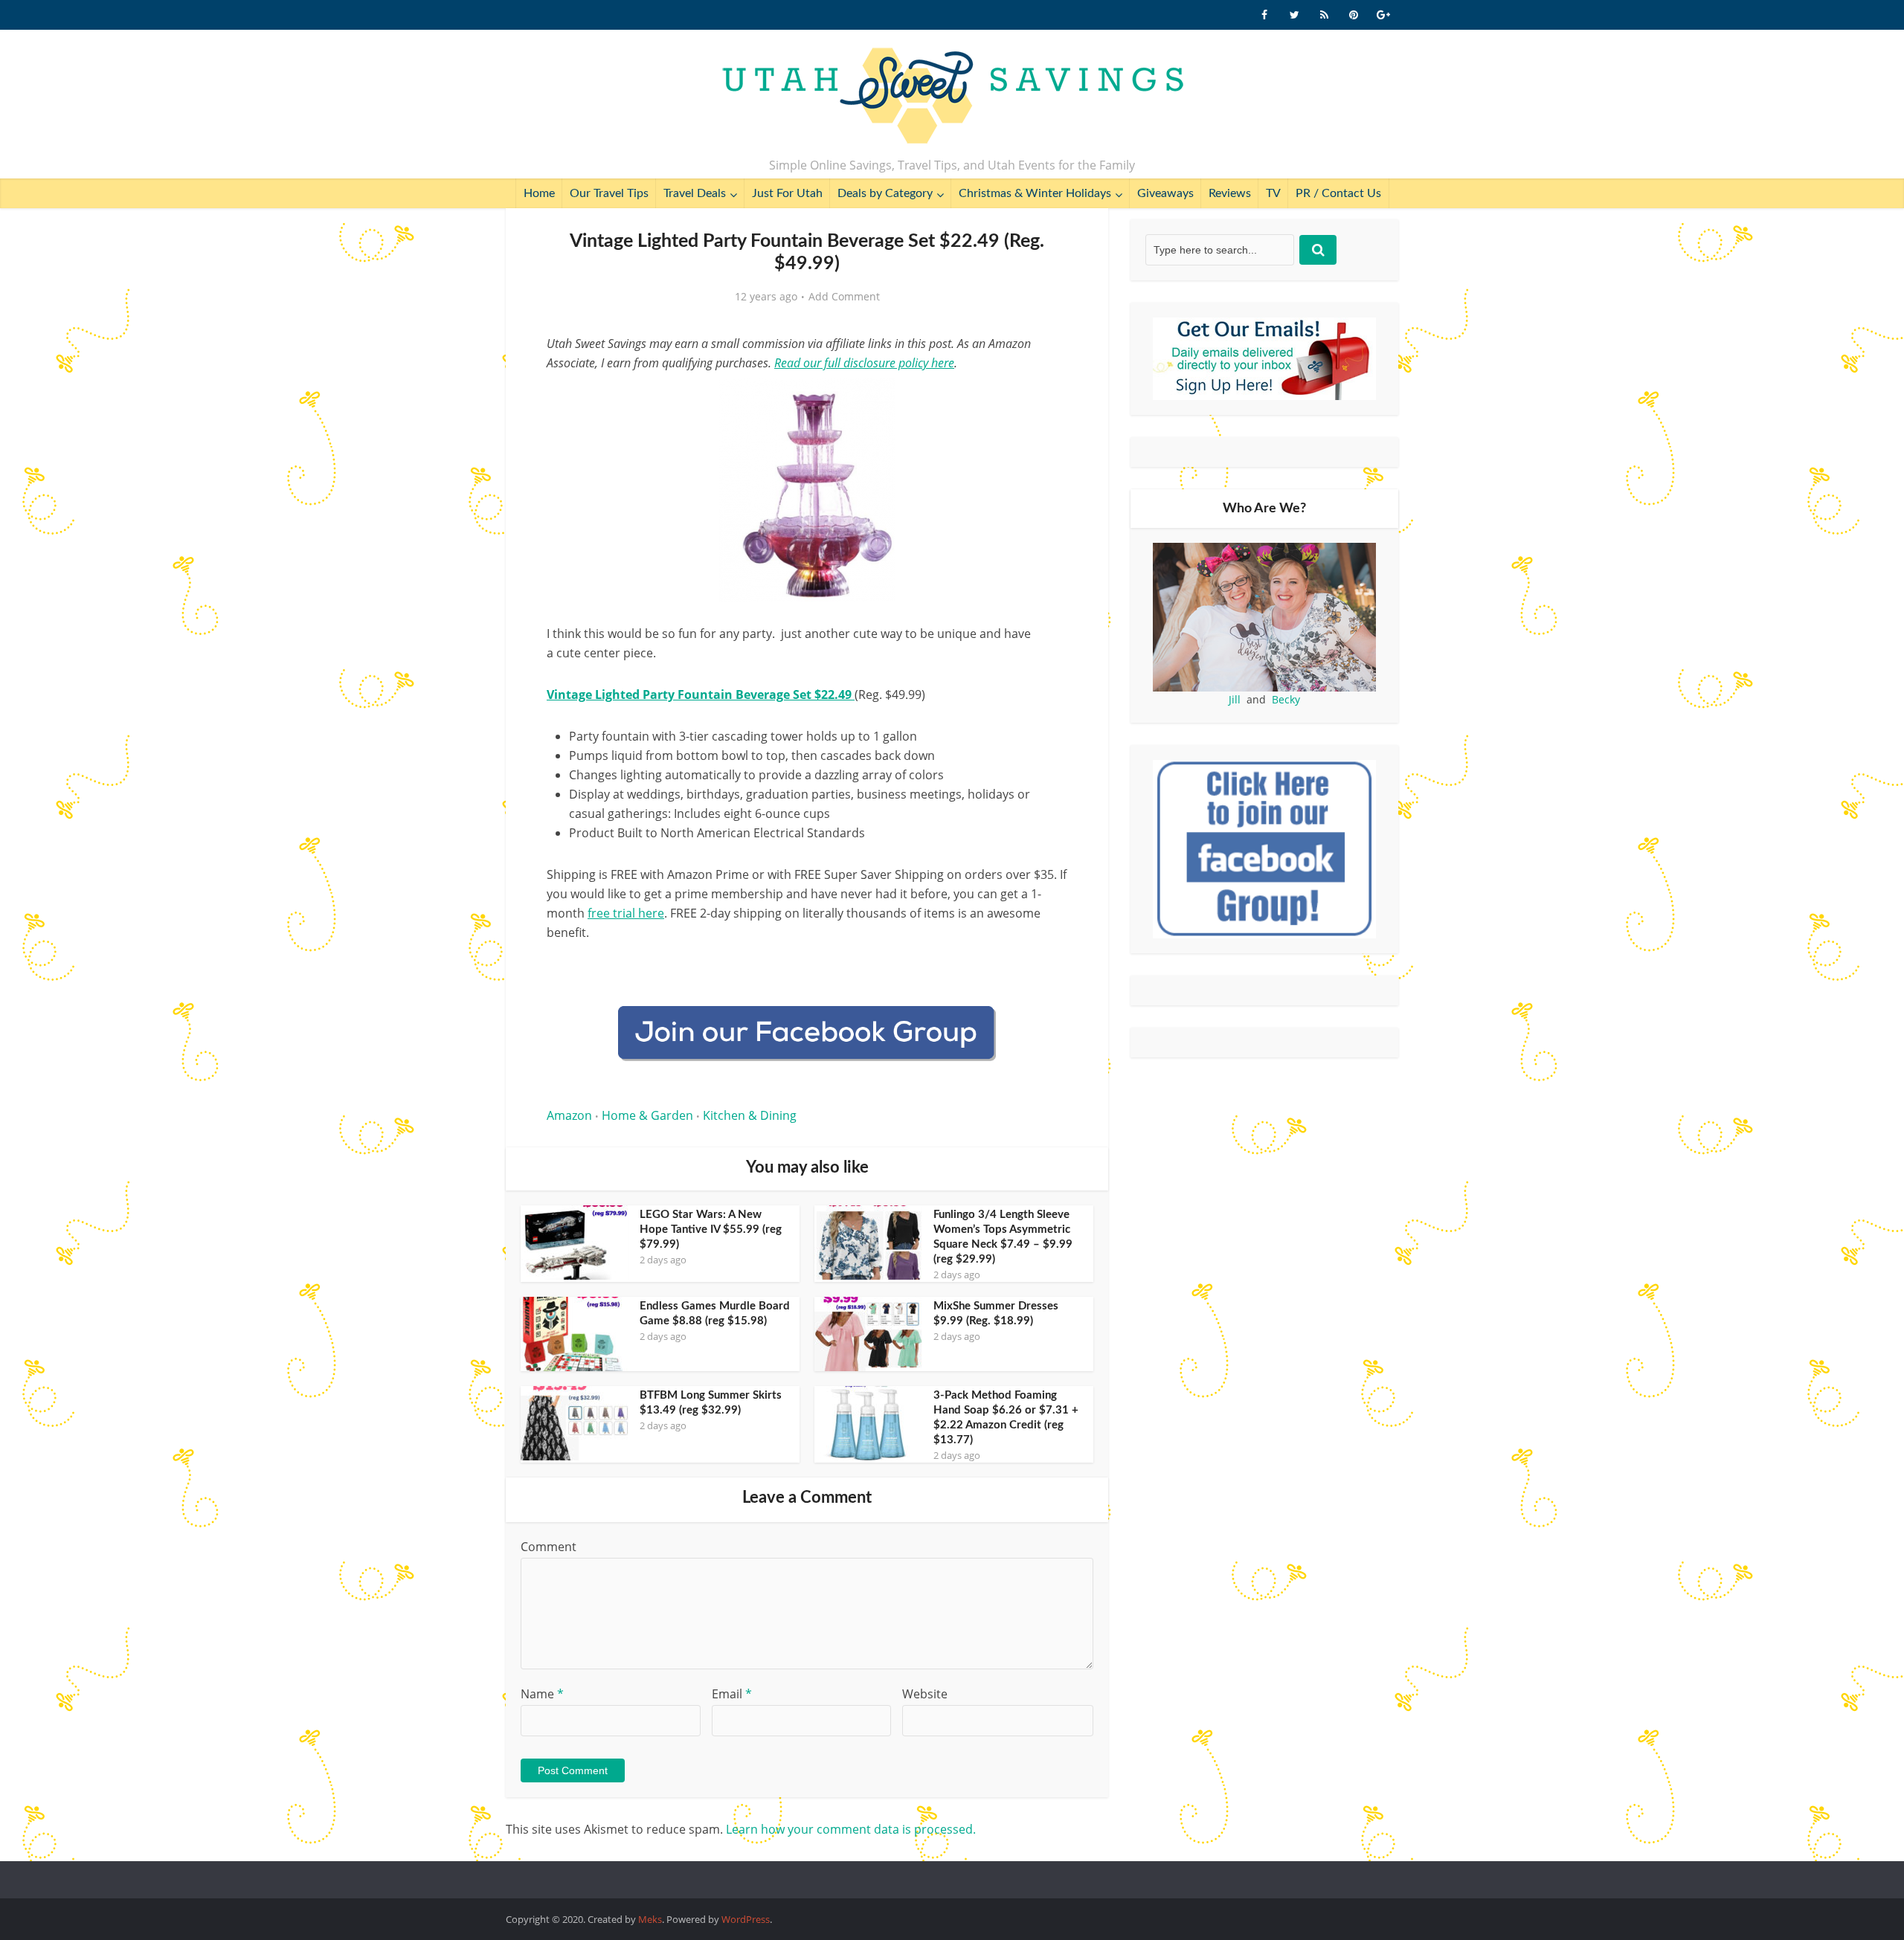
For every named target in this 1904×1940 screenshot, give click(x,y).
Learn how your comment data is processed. (851, 1829)
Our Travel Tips (609, 193)
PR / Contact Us (1338, 193)
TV (1273, 193)
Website (925, 1694)
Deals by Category (885, 193)
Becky (1286, 699)
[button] (1046, 400)
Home (539, 193)
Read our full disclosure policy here (864, 363)
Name (542, 1694)
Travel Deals (695, 193)
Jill (1235, 699)
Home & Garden (647, 1115)
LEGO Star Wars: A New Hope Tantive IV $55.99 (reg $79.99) (711, 1230)
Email (732, 1694)
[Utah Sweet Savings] (952, 97)
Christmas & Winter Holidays (1035, 193)
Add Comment (844, 297)
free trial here (626, 913)
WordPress (746, 1919)
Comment (549, 1547)
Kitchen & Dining (750, 1115)
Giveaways (1165, 193)
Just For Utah (787, 193)
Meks (650, 1919)
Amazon (569, 1115)
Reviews (1230, 193)
